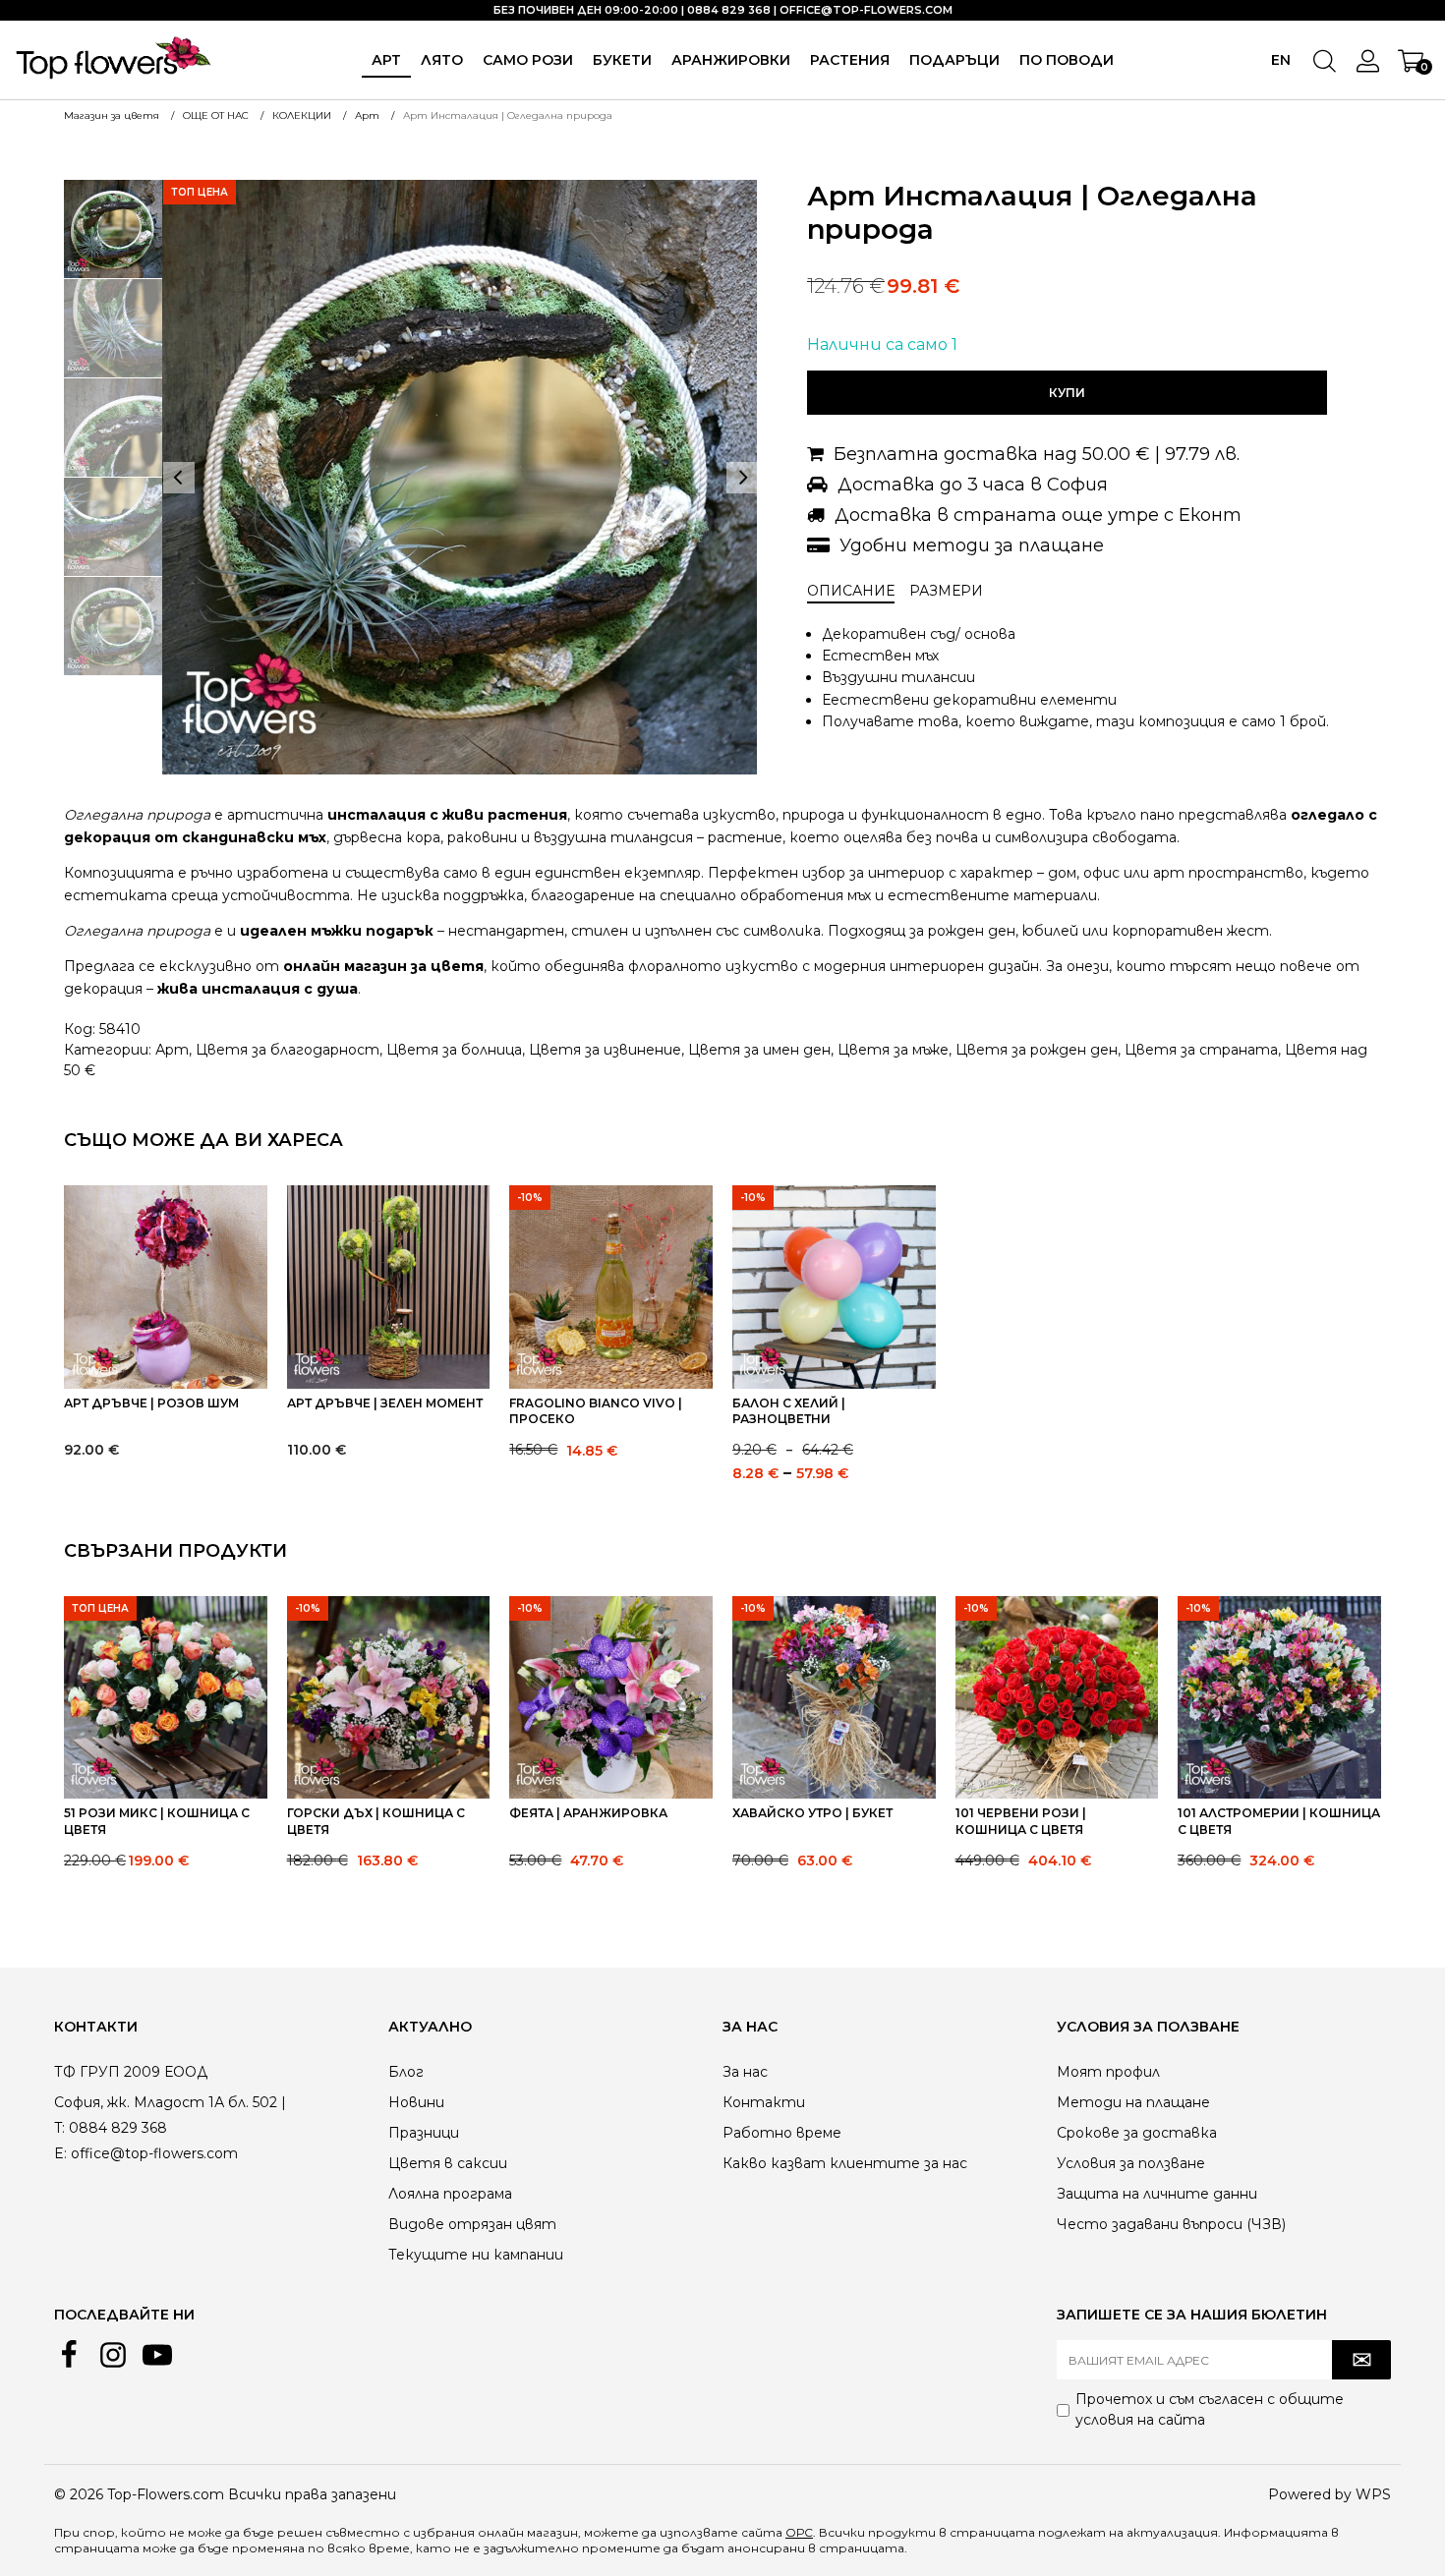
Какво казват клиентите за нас (845, 2163)
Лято (442, 60)
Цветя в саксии (448, 2163)
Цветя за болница (454, 1050)
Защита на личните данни (1157, 2194)
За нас (745, 2072)
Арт (386, 60)
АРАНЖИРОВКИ (731, 60)
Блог (406, 2072)
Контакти (764, 2102)
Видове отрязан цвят (472, 2224)
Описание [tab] (851, 591)
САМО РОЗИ (528, 60)
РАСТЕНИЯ (850, 60)
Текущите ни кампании (476, 2255)
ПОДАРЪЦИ (954, 60)
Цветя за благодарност (288, 1050)
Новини (416, 2102)
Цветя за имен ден (759, 1050)
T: (59, 2128)
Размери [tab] (946, 591)
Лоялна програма (450, 2194)
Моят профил (1108, 2072)
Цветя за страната (1201, 1050)
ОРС (799, 2532)
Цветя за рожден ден (1037, 1050)
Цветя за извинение (605, 1050)
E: (60, 2153)
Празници (424, 2133)
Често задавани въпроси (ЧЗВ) (1171, 2224)
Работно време (782, 2133)
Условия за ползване (1131, 2163)
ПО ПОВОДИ (1067, 60)
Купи (1067, 393)
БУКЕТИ (622, 60)
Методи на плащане (1133, 2102)
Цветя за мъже (893, 1050)
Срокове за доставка (1137, 2133)
